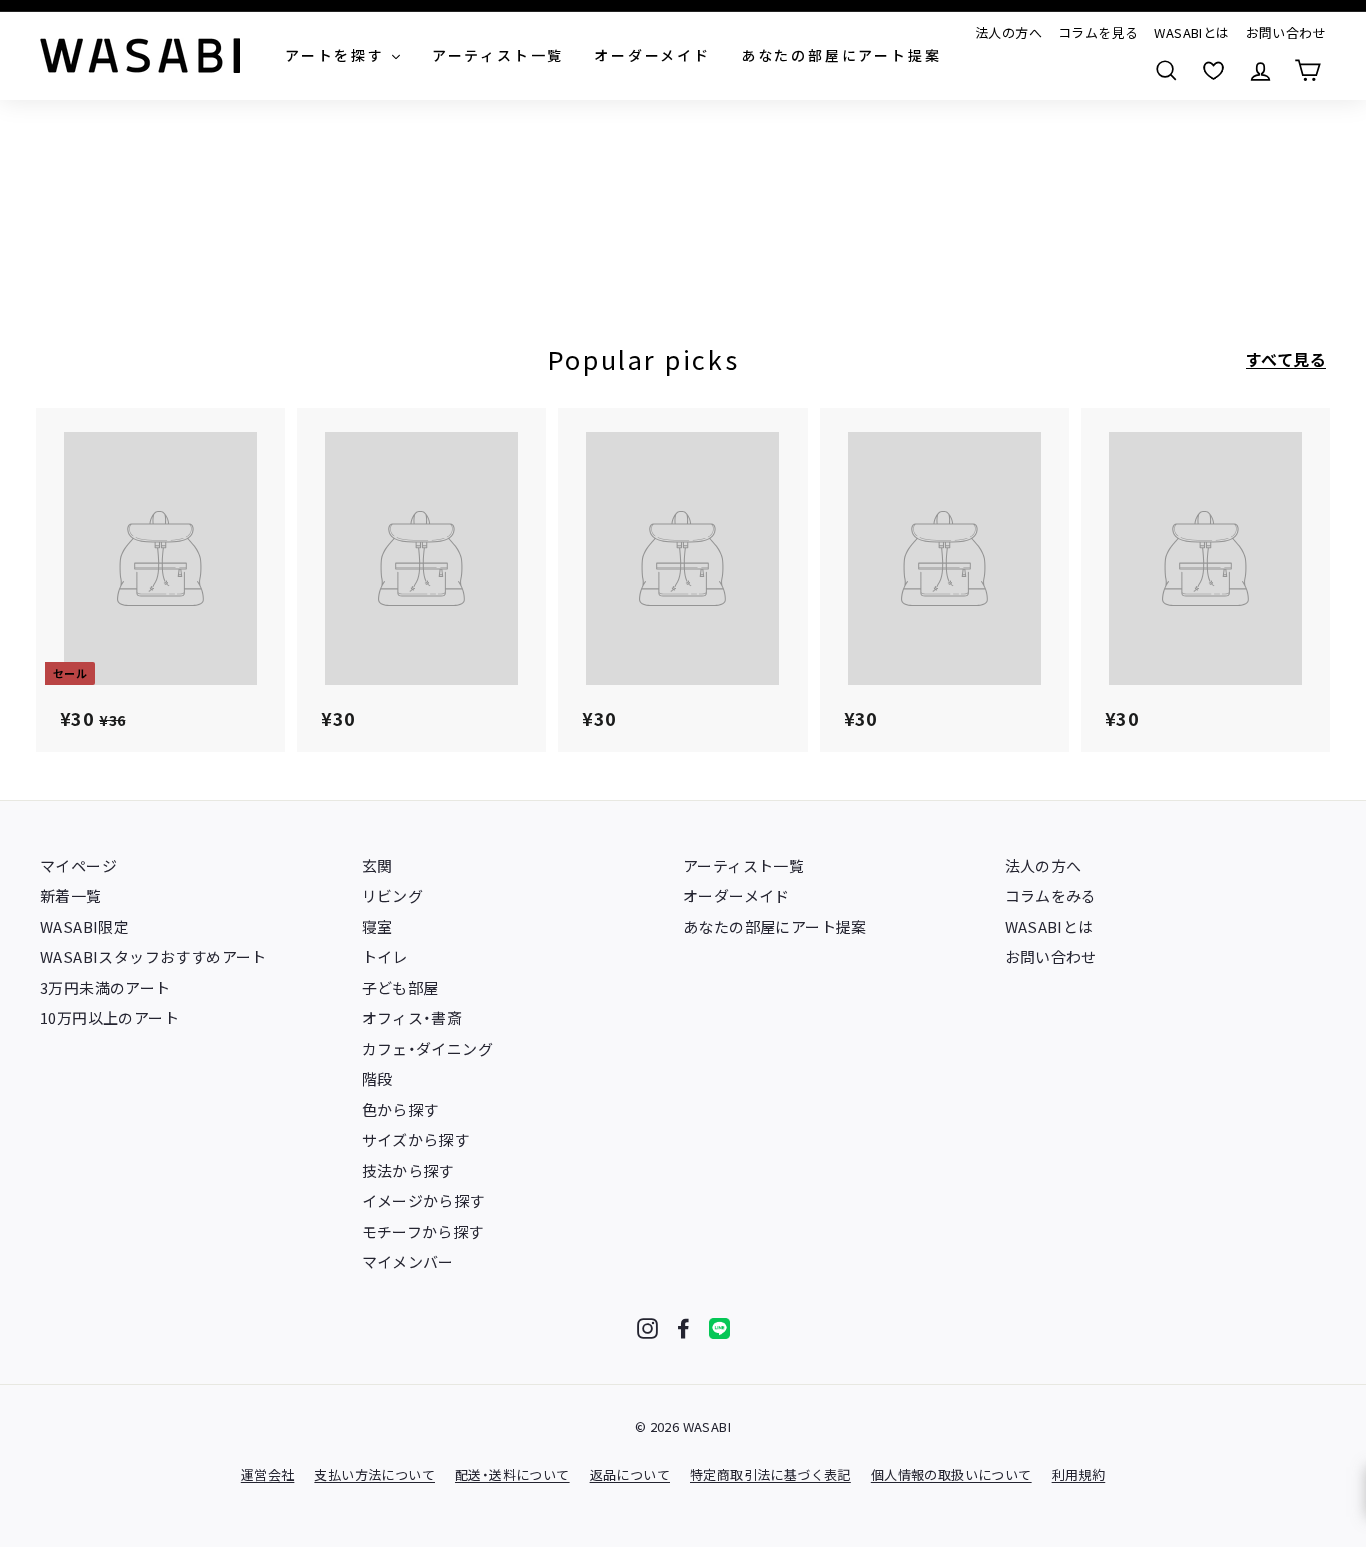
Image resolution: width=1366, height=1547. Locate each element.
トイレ (385, 956)
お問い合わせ (1286, 32)
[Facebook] (683, 1328)
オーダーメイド (736, 895)
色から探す (400, 1109)
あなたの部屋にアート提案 (775, 926)
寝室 (377, 926)
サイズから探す (416, 1139)
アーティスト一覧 (743, 865)
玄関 (377, 865)
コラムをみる (1051, 895)
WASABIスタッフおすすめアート (153, 956)
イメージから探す (423, 1200)
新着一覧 (71, 895)
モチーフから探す (423, 1231)
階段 (377, 1078)
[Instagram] (647, 1328)
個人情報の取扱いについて (951, 1474)
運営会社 (268, 1474)
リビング (393, 895)
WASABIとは (1191, 32)
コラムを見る (1098, 32)
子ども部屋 (400, 987)
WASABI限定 (84, 926)
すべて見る (1286, 359)
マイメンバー (408, 1261)
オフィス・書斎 (412, 1017)
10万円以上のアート (109, 1017)
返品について (630, 1474)
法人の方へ (1008, 32)
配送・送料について (512, 1474)
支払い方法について (374, 1474)
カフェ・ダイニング (428, 1048)
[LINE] (719, 1328)
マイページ (78, 865)
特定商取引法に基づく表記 (770, 1474)
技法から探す (408, 1170)
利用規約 (1079, 1474)
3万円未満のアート (105, 987)
